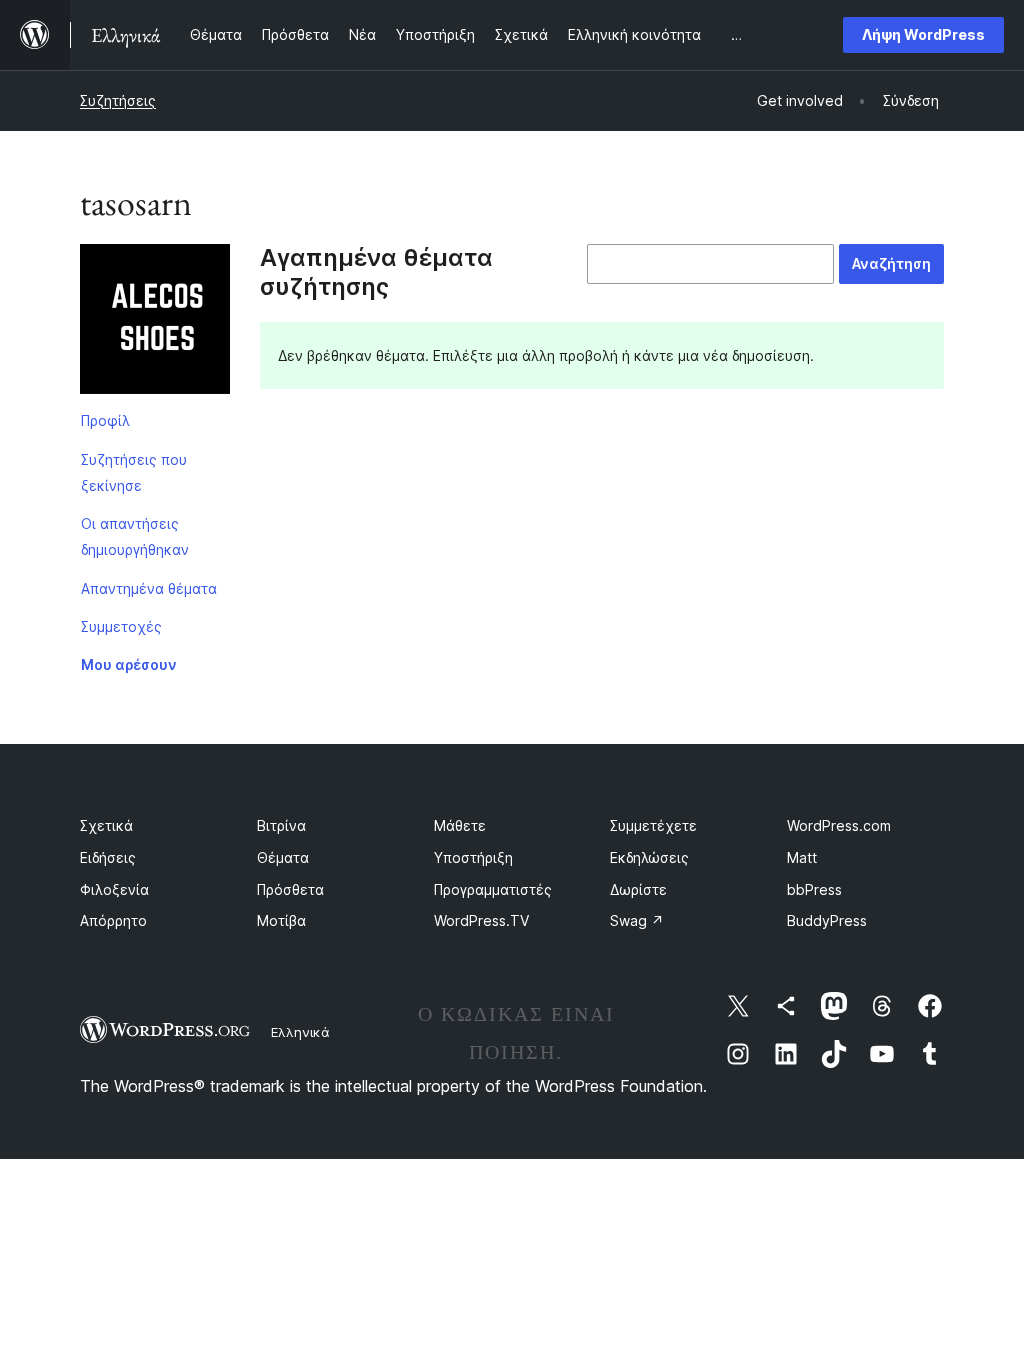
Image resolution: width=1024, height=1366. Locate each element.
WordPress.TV (481, 920)
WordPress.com (839, 825)
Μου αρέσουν (129, 664)
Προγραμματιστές (493, 889)
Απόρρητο (113, 920)
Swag (637, 920)
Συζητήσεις (118, 100)
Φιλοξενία (114, 889)
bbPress (814, 889)
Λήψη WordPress (923, 34)
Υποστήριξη (473, 857)
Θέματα (283, 857)
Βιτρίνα (281, 825)
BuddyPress (827, 920)
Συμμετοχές (121, 626)
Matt (802, 857)
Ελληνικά (300, 1032)
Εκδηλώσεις (649, 857)
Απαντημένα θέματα (149, 588)
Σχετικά (106, 825)
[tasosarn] (155, 323)
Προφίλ (105, 420)
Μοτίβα (281, 920)
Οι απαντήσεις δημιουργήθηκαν (135, 536)
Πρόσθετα (290, 889)
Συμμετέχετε (653, 825)
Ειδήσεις (108, 857)
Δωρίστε (638, 889)
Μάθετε (460, 825)
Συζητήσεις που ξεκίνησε (134, 472)
